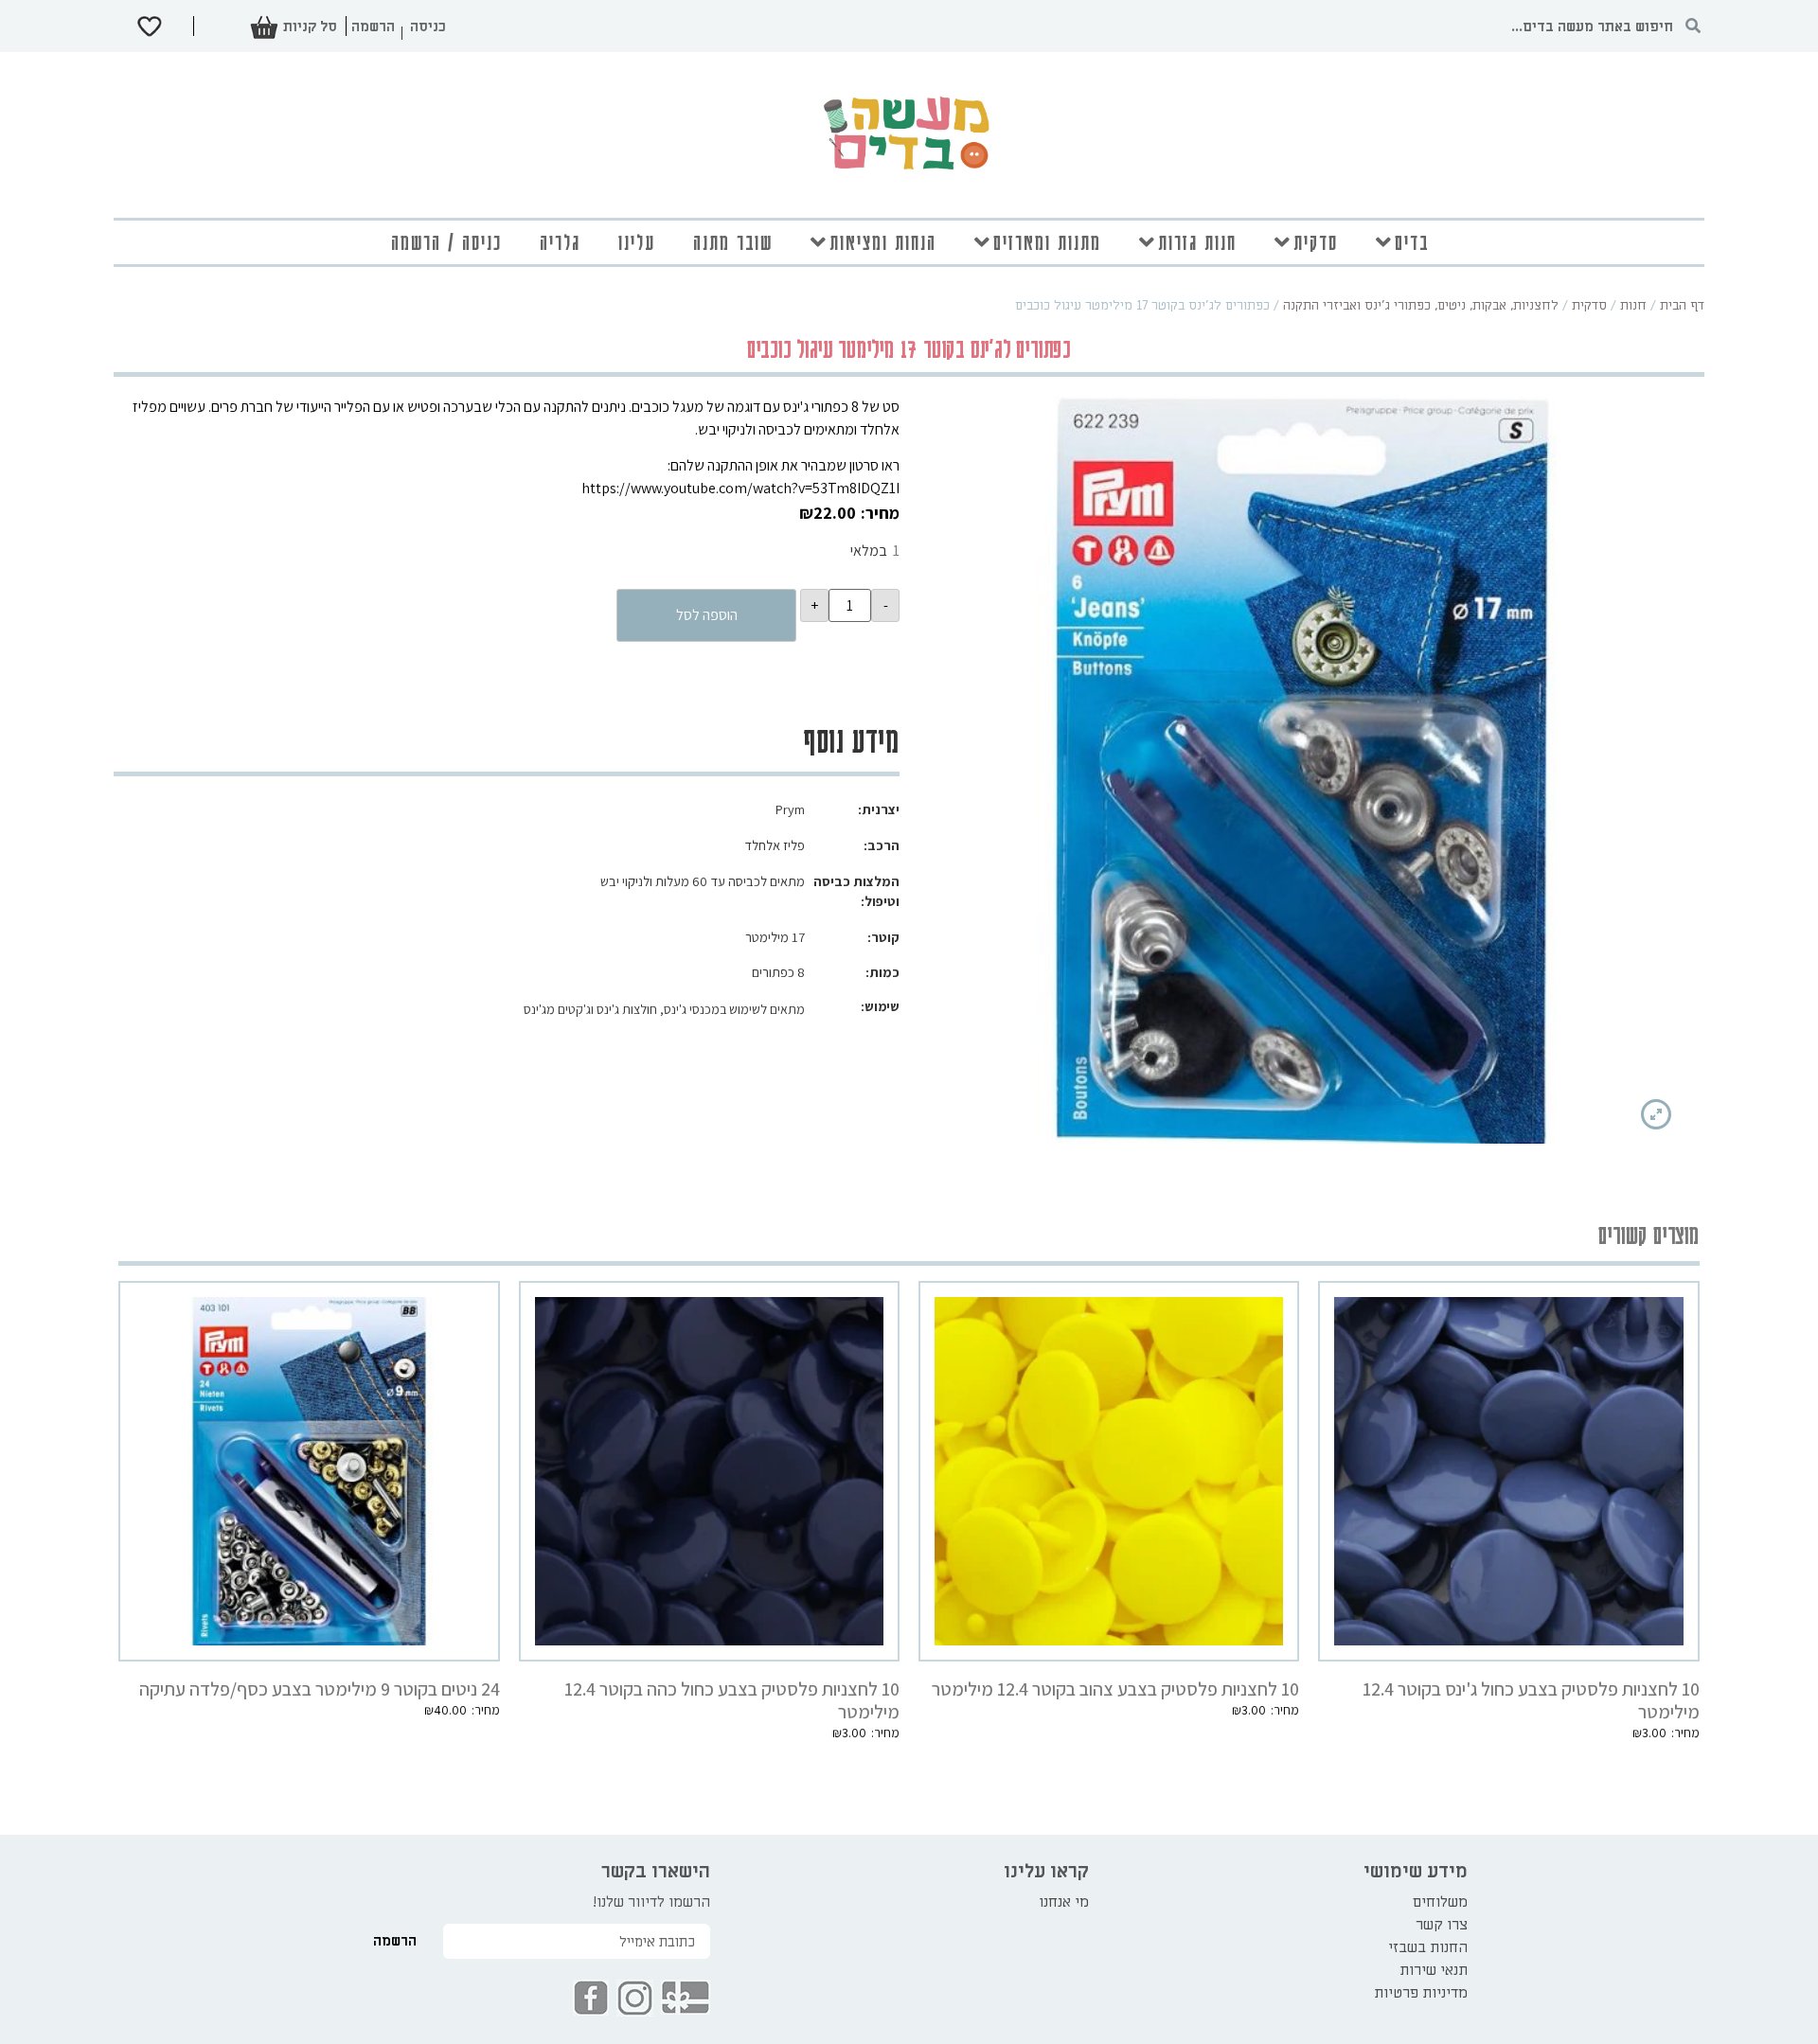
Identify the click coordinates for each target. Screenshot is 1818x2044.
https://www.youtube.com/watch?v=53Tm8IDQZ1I (740, 488)
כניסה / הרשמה (446, 242)
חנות (1633, 305)
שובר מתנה (733, 242)
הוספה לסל (707, 615)
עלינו (637, 242)
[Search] (1693, 26)
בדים (1412, 242)
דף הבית (1682, 305)
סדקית (1316, 242)
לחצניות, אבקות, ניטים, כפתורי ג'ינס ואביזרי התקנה (1421, 305)
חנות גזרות (1197, 242)
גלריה (560, 242)
